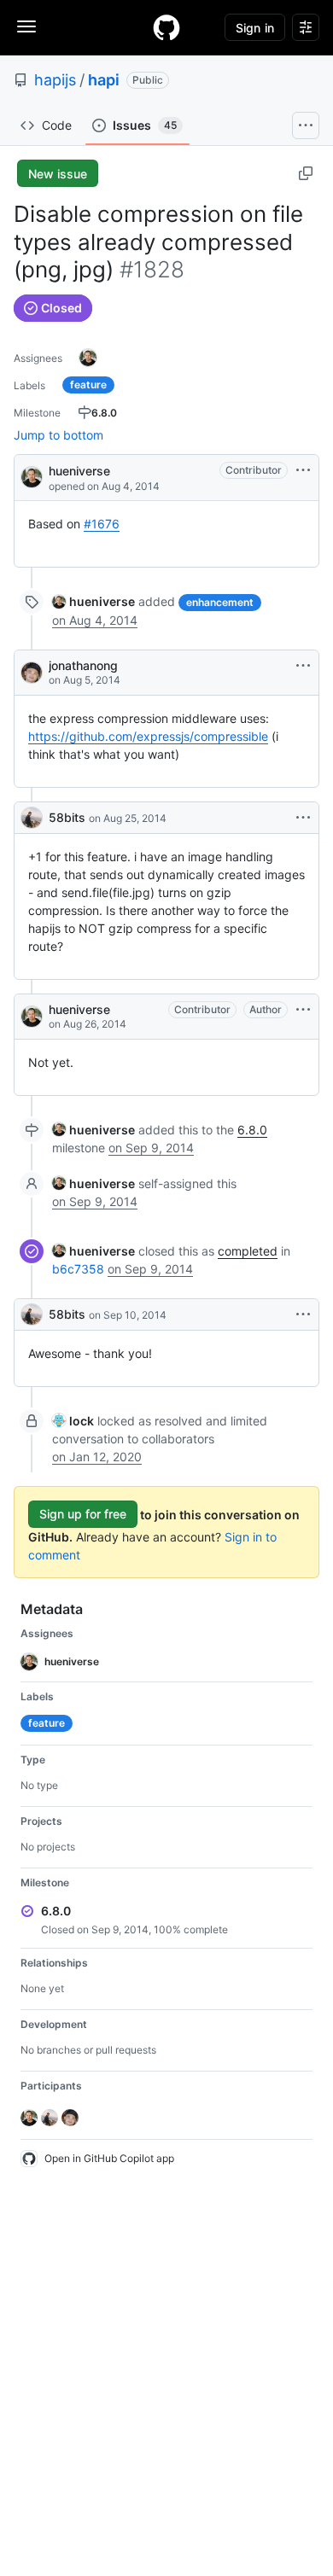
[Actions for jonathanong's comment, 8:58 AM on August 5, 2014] (303, 666)
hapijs (55, 80)
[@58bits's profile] (32, 818)
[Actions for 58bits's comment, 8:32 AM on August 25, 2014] (303, 818)
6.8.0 (252, 1130)
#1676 (102, 524)
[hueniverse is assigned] (88, 358)
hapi (104, 80)
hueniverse (79, 471)
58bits (67, 817)
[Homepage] (166, 27)
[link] (93, 601)
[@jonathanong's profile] (32, 673)
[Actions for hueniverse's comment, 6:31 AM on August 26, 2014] (303, 1010)
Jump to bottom (58, 435)
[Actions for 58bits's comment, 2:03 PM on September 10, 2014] (303, 1314)
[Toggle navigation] (26, 26)
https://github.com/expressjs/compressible (148, 736)
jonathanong (83, 665)
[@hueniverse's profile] (32, 476)
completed (248, 1251)
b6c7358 (78, 1269)
